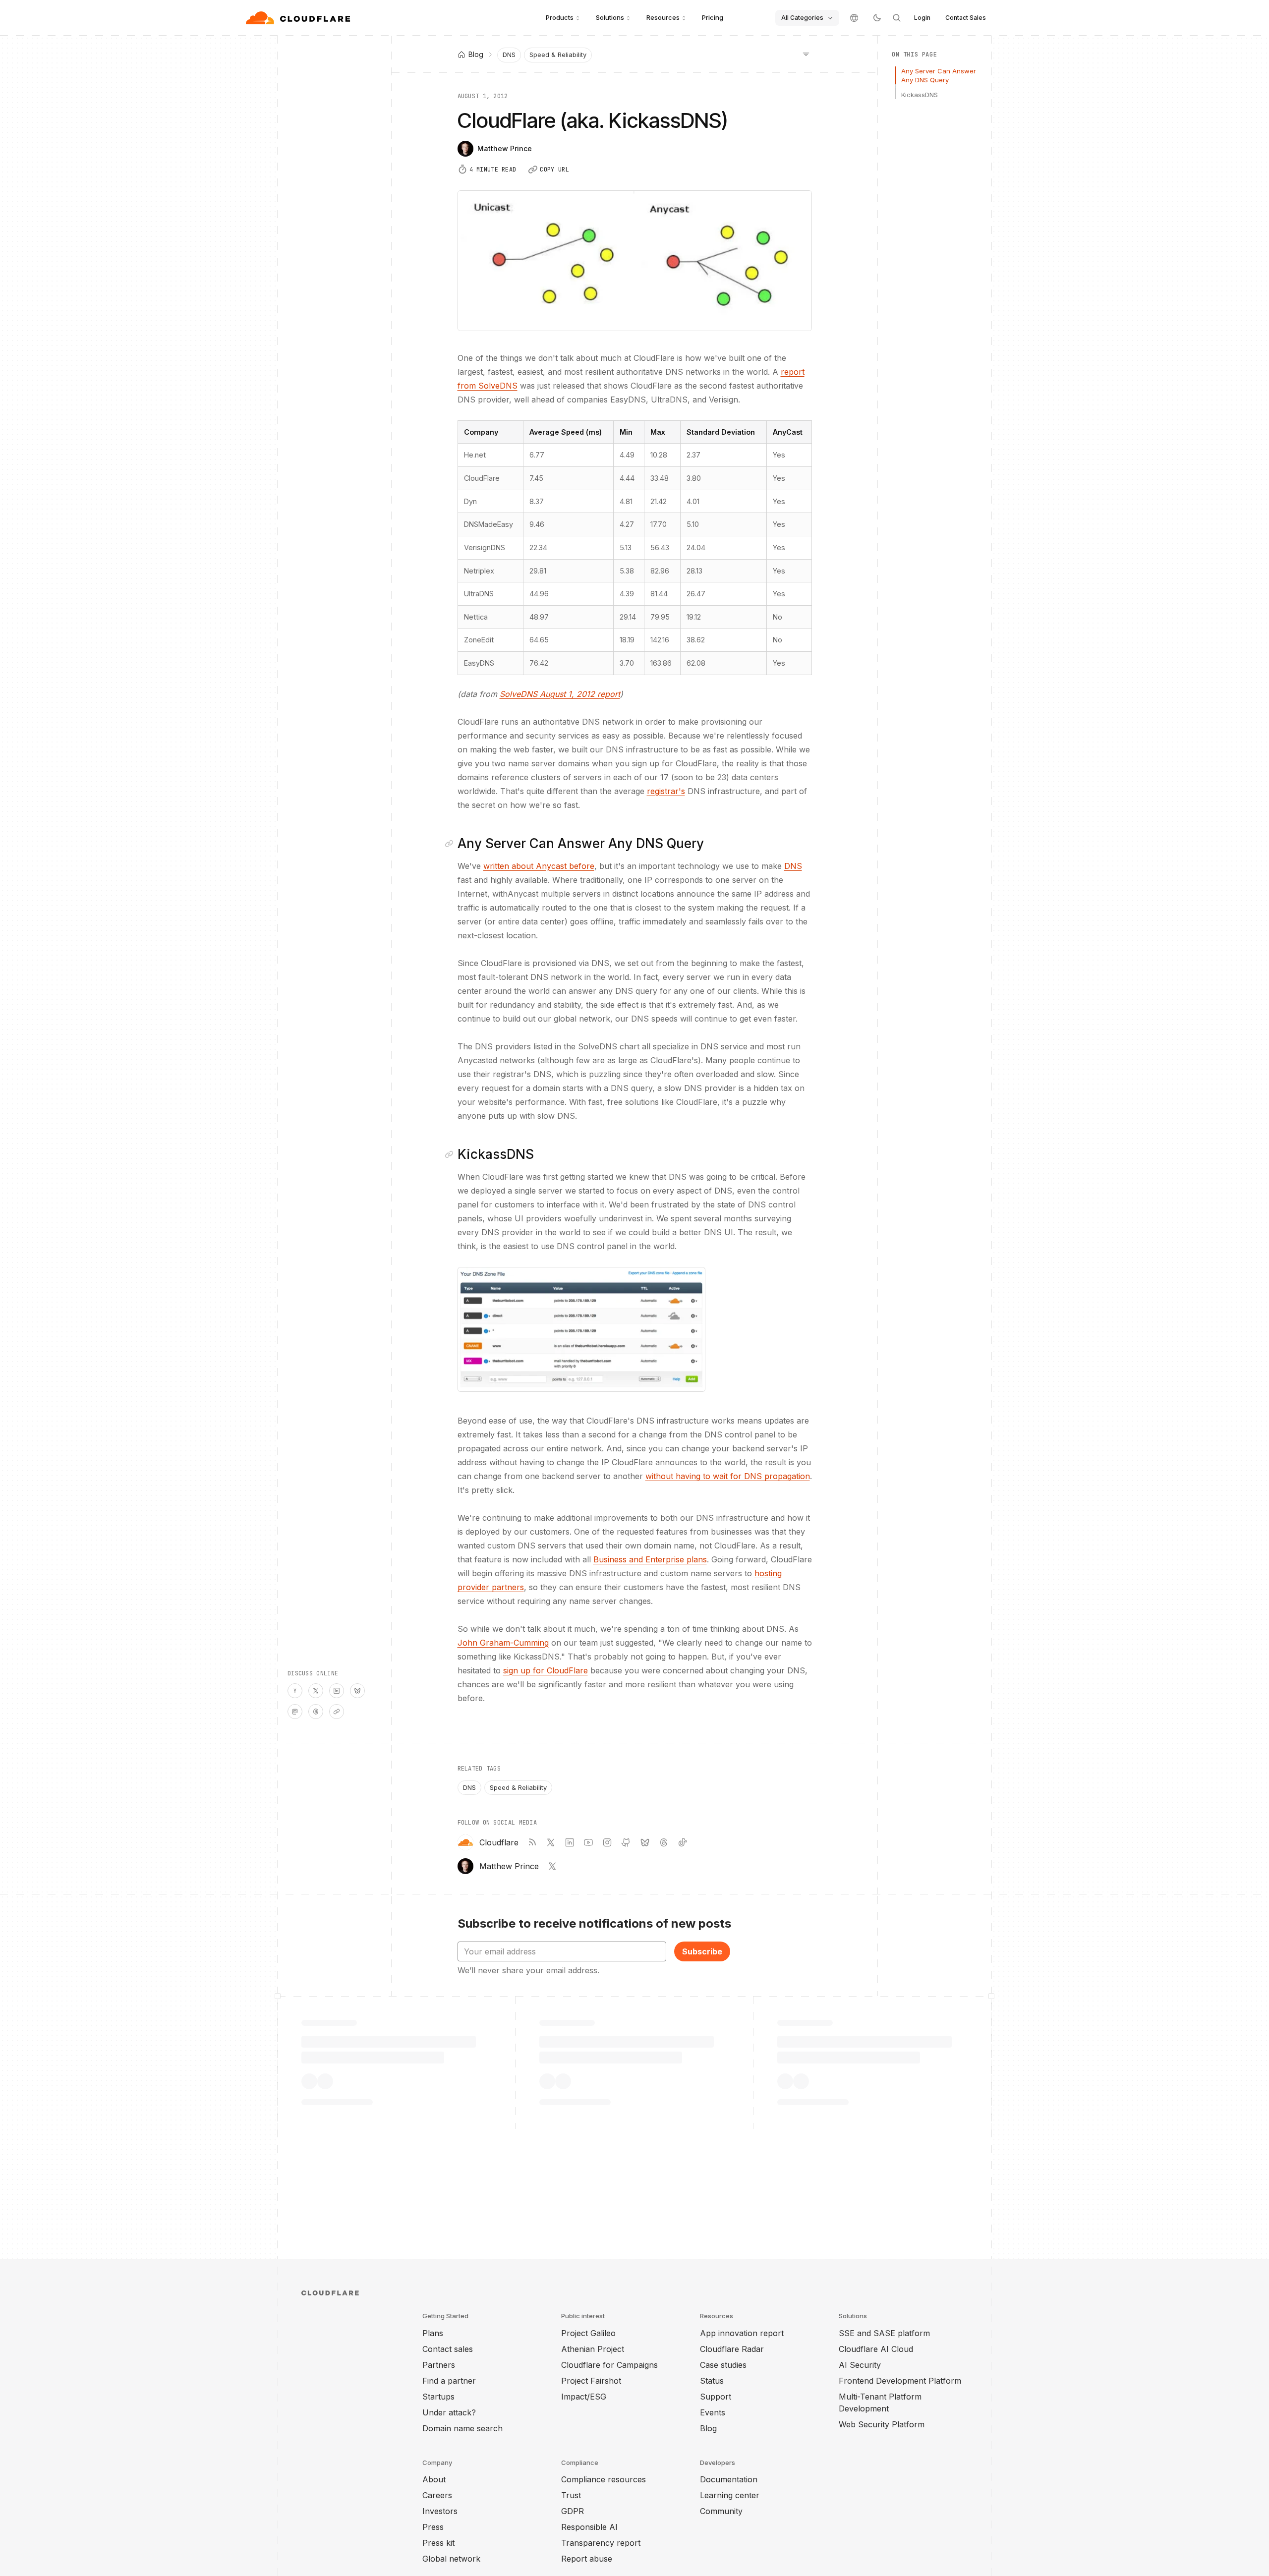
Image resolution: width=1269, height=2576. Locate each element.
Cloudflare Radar (732, 2349)
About (434, 2479)
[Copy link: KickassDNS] (451, 1154)
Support (716, 2397)
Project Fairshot (591, 2381)
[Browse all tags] (806, 54)
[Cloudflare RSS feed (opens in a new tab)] (532, 1842)
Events (713, 2412)
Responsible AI (589, 2527)
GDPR (573, 2511)
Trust (571, 2495)
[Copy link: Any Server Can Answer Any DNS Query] (451, 844)
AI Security (860, 2365)
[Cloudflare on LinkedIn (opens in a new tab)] (570, 1842)
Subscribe (702, 1951)
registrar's (666, 791)
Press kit (438, 2543)
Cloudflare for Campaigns (609, 2365)
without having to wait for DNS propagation (728, 1476)
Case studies (723, 2365)
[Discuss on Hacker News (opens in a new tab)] (295, 1691)
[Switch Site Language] (854, 18)
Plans (433, 2333)
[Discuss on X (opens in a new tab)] (316, 1691)
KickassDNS (920, 95)
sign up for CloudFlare (546, 1670)
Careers (437, 2495)
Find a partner (449, 2381)
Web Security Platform (882, 2424)
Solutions (610, 17)
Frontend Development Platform (900, 2381)
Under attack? (449, 2412)
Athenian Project (593, 2349)
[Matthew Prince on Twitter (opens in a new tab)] (552, 1866)
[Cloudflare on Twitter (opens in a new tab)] (551, 1842)
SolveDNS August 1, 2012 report (560, 694)
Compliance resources (604, 2479)
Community (721, 2511)
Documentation (729, 2479)
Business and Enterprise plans (650, 1559)
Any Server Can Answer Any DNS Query (939, 75)
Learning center (730, 2495)
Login (922, 18)
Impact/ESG (584, 2397)
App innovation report (742, 2333)
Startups (438, 2397)
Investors (440, 2511)
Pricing (713, 17)
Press (433, 2527)
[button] (581, 1329)
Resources (663, 17)
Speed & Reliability (558, 55)
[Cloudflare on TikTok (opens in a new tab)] (683, 1842)
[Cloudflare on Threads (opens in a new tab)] (664, 1842)
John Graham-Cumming (503, 1643)
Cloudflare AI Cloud (876, 2349)
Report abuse (587, 2559)
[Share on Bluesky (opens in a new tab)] (357, 1691)
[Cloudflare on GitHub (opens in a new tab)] (626, 1842)
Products (560, 17)
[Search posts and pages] (897, 18)
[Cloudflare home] (299, 18)
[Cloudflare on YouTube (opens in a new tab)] (588, 1842)
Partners (439, 2365)
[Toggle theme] (877, 18)
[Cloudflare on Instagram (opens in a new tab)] (607, 1842)
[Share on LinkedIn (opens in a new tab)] (337, 1691)
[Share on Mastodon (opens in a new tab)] (295, 1712)
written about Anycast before (539, 866)
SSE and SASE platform (884, 2333)
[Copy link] (337, 1712)
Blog (708, 2428)
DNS (509, 55)
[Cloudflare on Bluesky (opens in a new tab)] (645, 1842)
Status (712, 2381)
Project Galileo (588, 2333)
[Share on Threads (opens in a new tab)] (316, 1712)
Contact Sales (966, 18)
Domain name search (462, 2428)
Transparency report (601, 2543)
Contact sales (448, 2349)
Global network (451, 2559)
